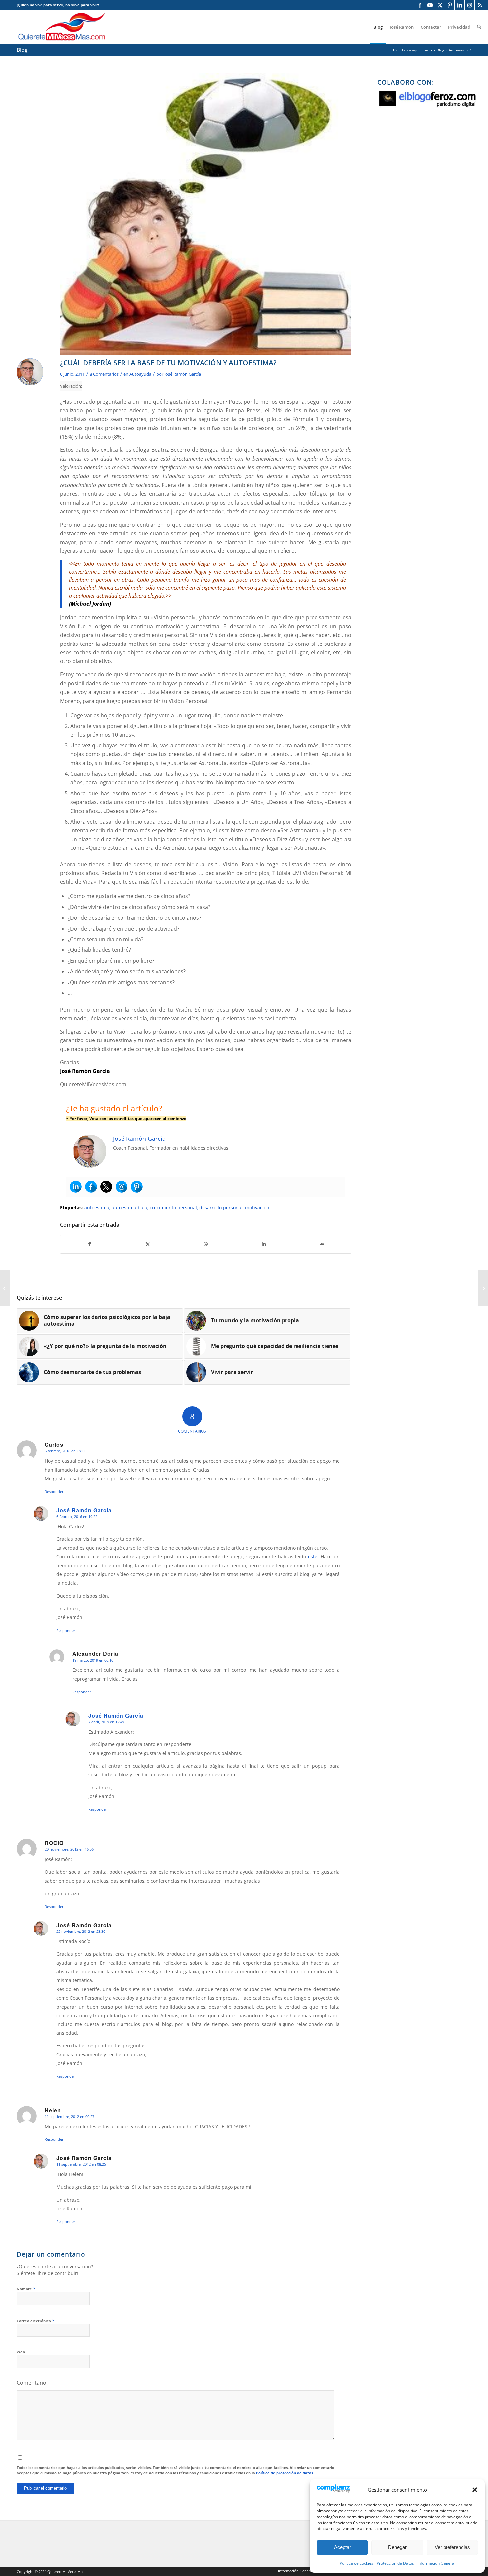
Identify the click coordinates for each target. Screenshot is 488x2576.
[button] (475, 2490)
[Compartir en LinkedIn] (264, 1244)
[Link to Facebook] (420, 5)
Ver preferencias (452, 2547)
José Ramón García (183, 374)
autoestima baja (129, 1207)
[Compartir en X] (148, 1244)
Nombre (26, 2289)
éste (313, 1557)
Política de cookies (357, 2563)
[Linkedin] (76, 1187)
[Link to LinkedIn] (460, 5)
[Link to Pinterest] (450, 5)
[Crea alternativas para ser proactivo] (483, 1288)
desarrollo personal (221, 1207)
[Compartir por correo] (322, 1244)
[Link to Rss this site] (480, 5)
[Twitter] (106, 1187)
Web (21, 2352)
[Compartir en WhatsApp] (206, 1244)
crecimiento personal (173, 1207)
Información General (436, 2563)
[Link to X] (440, 5)
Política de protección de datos (285, 2473)
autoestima (97, 1207)
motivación (257, 1207)
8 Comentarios (104, 374)
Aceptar (342, 2547)
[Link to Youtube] (430, 5)
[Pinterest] (137, 1187)
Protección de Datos (395, 2563)
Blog (22, 50)
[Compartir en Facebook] (89, 1244)
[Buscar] (479, 27)
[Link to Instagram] (470, 5)
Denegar (397, 2547)
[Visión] (206, 214)
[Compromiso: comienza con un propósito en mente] (5, 1288)
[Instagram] (122, 1187)
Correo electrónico (36, 2321)
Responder (54, 1491)
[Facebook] (91, 1187)
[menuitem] (378, 27)
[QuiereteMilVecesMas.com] (62, 27)
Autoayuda (140, 374)
